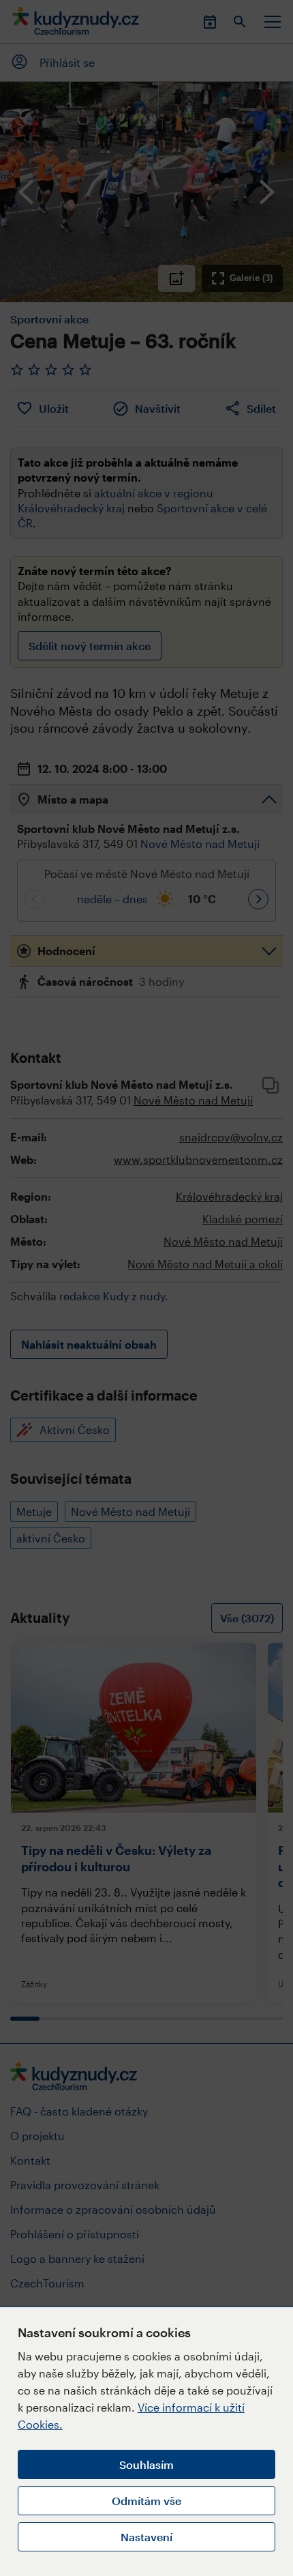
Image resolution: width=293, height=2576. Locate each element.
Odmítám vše (146, 2501)
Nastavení (146, 2537)
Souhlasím (146, 2464)
